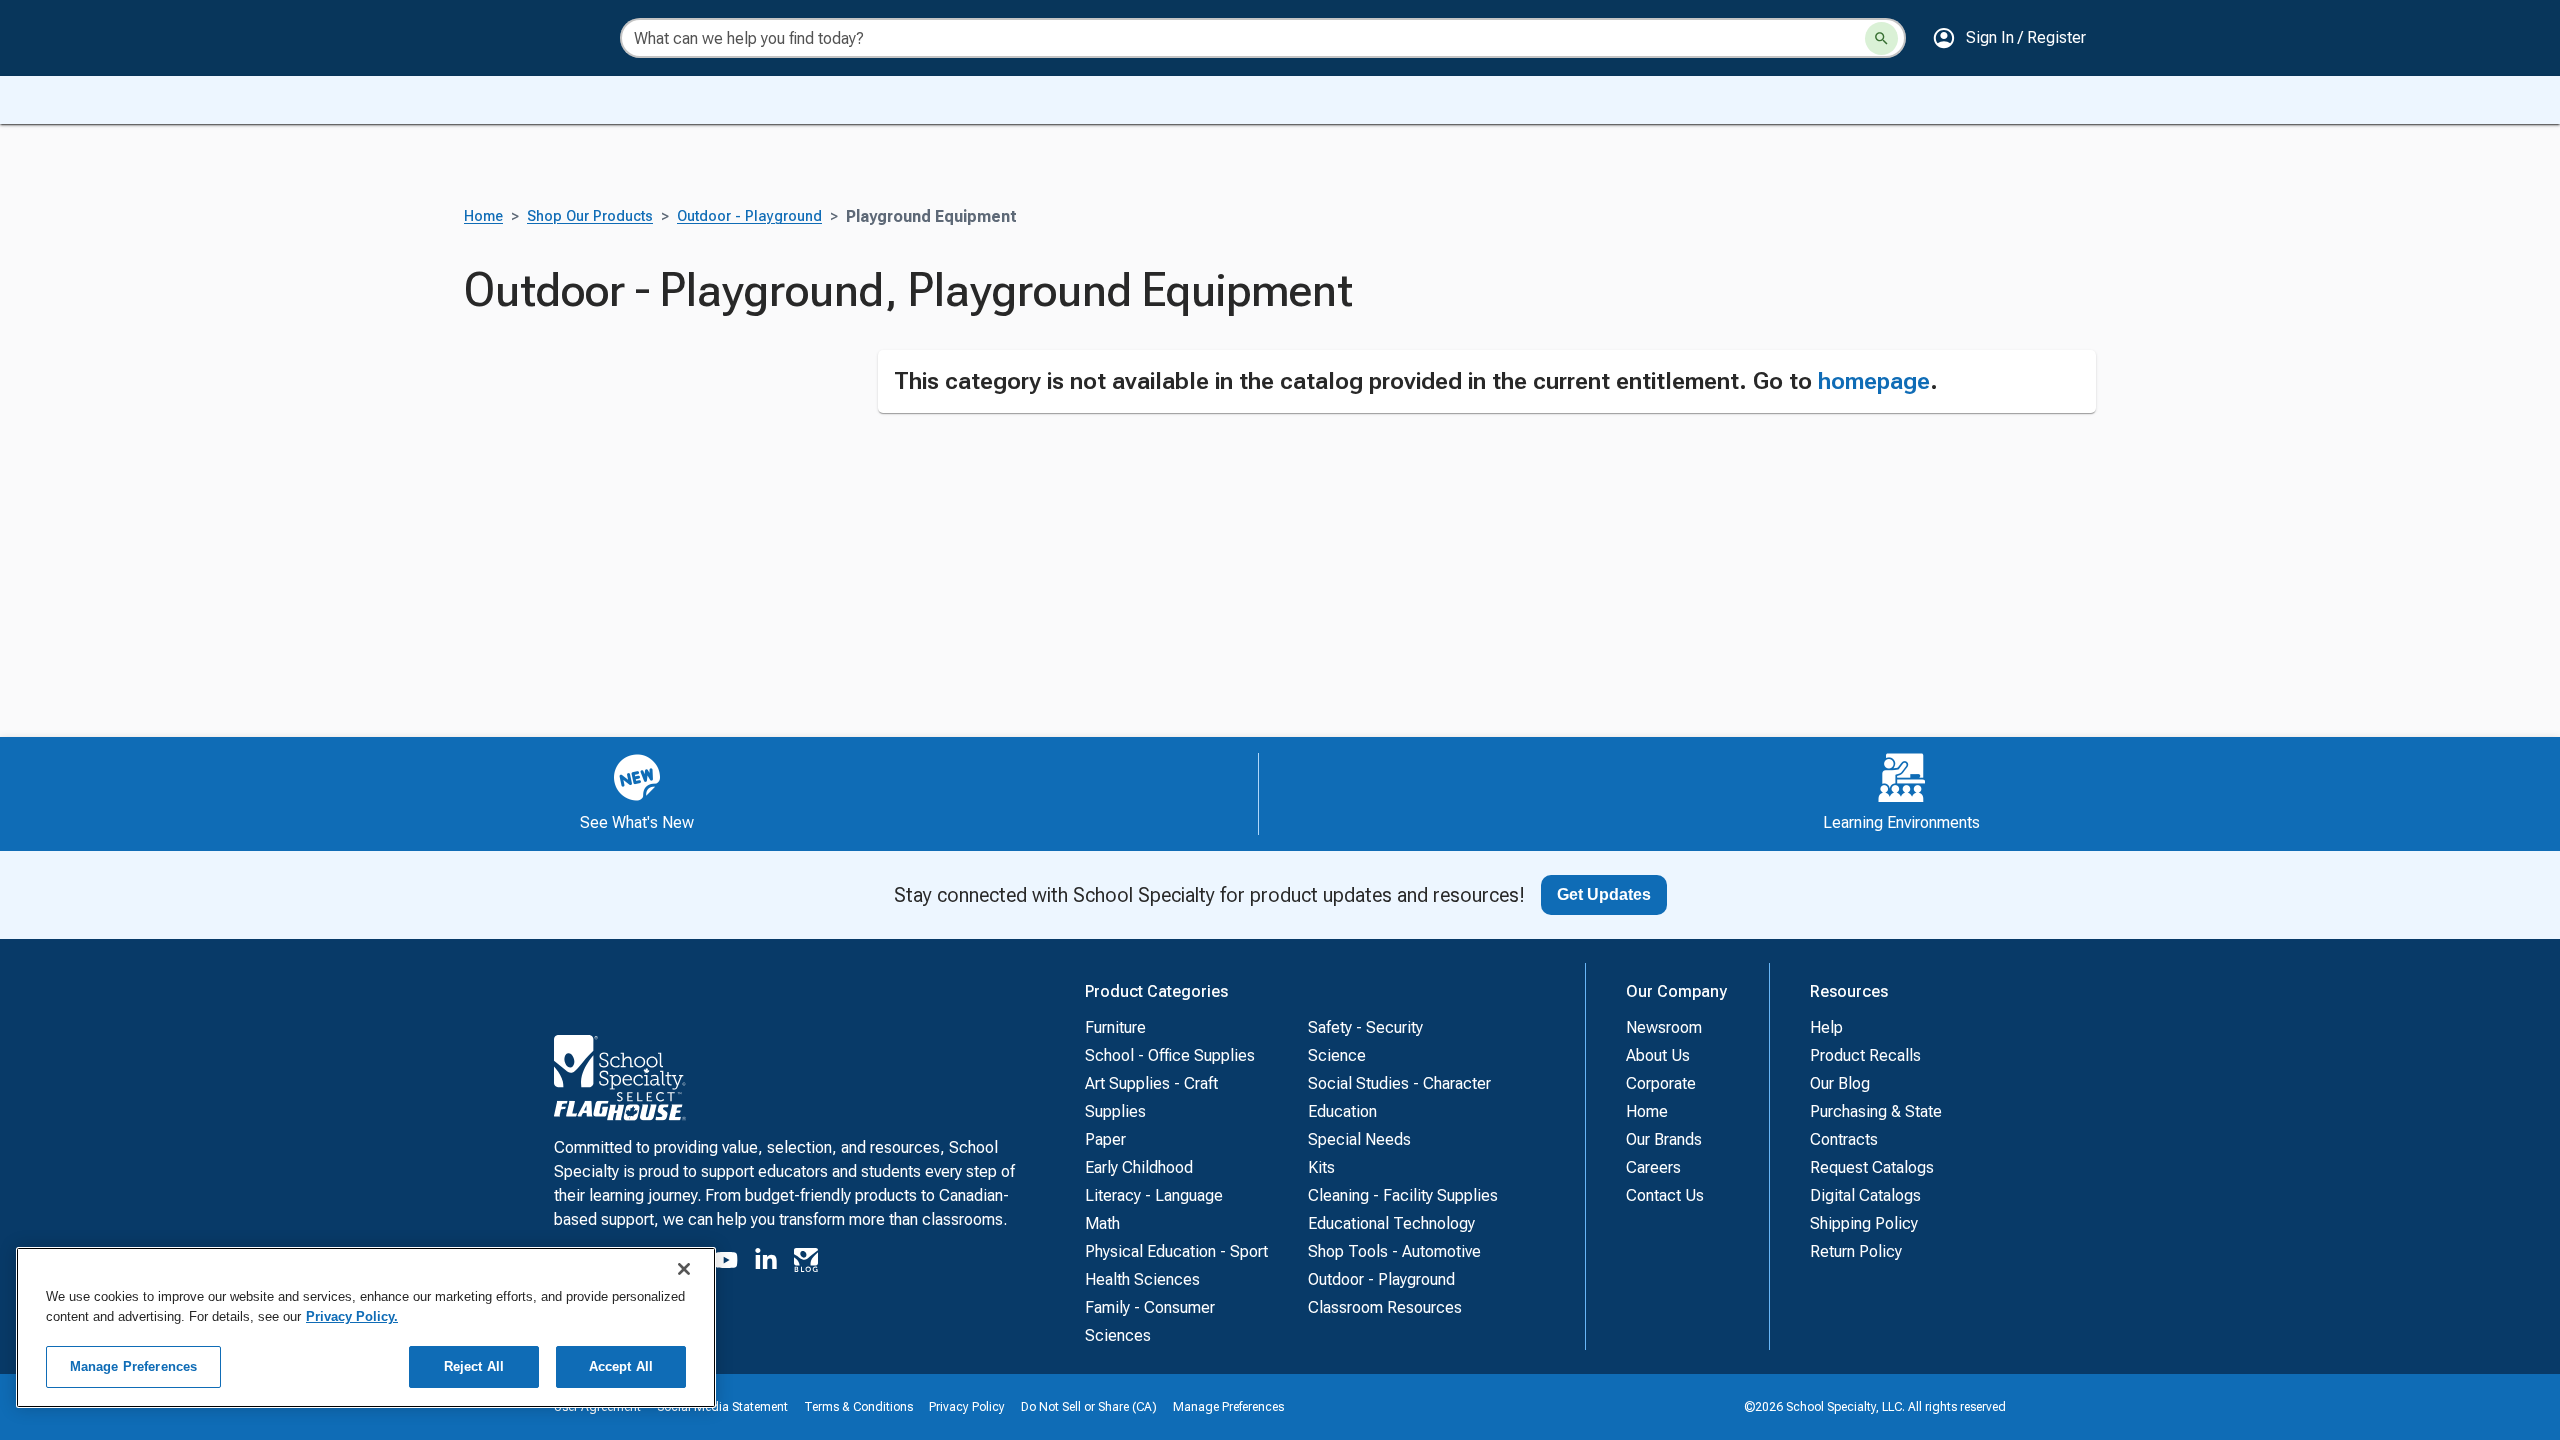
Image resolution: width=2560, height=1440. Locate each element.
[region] (366, 1327)
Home (483, 216)
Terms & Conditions (858, 1407)
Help (1826, 1027)
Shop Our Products (590, 216)
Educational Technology (1391, 1223)
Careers (1653, 1167)
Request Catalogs (1872, 1167)
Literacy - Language (1154, 1195)
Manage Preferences (1228, 1407)
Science (1337, 1055)
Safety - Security (1365, 1027)
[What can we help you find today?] (1881, 38)
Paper (1105, 1139)
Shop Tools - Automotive (1394, 1251)
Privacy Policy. (352, 1316)
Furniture (1115, 1027)
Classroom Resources (1385, 1307)
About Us (1658, 1055)
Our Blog (1840, 1083)
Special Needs (1359, 1139)
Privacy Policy (967, 1407)
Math (1102, 1223)
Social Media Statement (722, 1407)
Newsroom (1664, 1027)
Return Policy (1856, 1251)
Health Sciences (1142, 1279)
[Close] (684, 1269)
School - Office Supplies (1170, 1055)
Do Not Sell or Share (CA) (1089, 1407)
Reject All (474, 1366)
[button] (2009, 38)
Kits (1321, 1167)
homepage (1874, 381)
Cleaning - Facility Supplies (1403, 1195)
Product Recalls (1865, 1055)
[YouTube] (726, 1263)
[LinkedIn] (766, 1263)
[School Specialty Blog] (806, 1263)
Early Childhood (1139, 1167)
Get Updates (1604, 894)
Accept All (621, 1366)
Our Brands (1664, 1139)
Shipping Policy (1864, 1223)
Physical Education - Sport (1176, 1251)
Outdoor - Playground (749, 216)
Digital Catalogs (1865, 1195)
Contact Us (1665, 1195)
